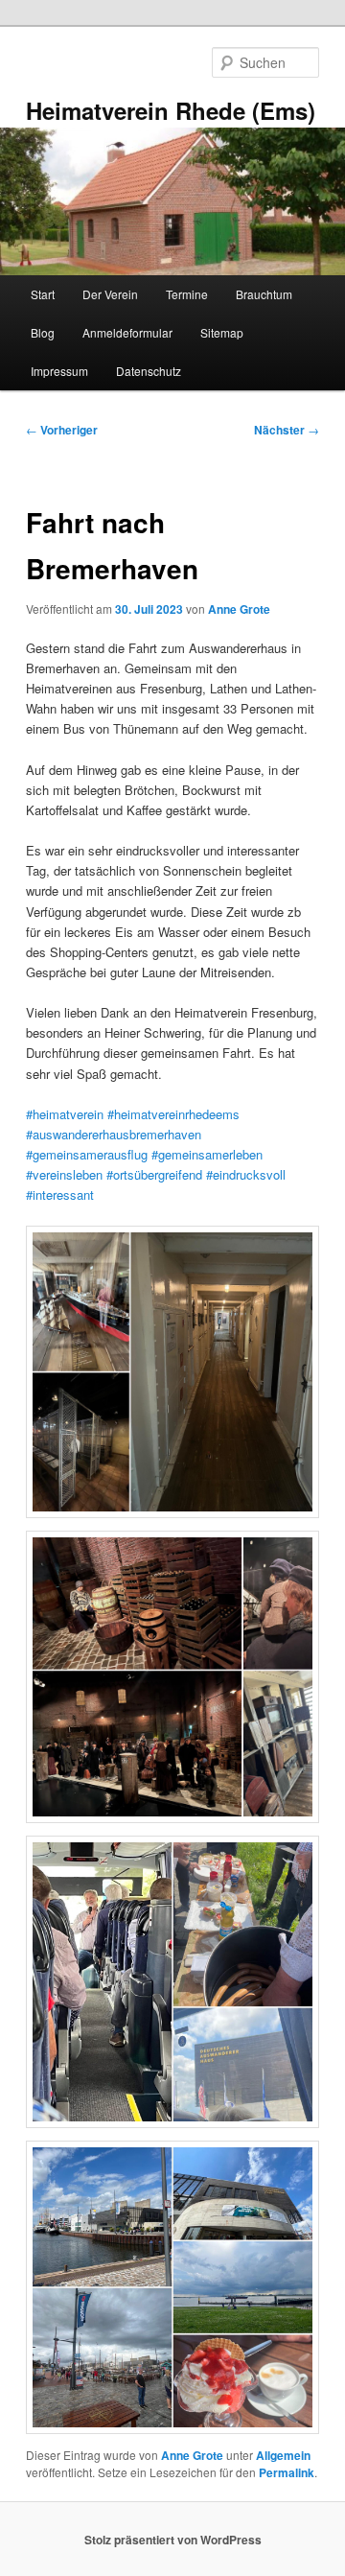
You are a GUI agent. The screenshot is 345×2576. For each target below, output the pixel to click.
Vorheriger (62, 430)
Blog (43, 332)
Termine (187, 294)
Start (43, 294)
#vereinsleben (64, 1174)
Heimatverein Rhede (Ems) (171, 110)
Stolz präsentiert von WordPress (173, 2540)
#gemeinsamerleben (207, 1154)
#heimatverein (65, 1114)
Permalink (287, 2472)
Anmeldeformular (127, 332)
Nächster (287, 430)
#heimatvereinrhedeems (173, 1114)
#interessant (60, 1194)
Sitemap (222, 332)
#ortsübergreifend (156, 1174)
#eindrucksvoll (246, 1174)
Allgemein (283, 2455)
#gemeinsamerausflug (87, 1154)
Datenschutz (149, 371)
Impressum (59, 371)
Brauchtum (264, 294)
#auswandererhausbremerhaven (114, 1134)
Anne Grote (239, 609)
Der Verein (110, 294)
